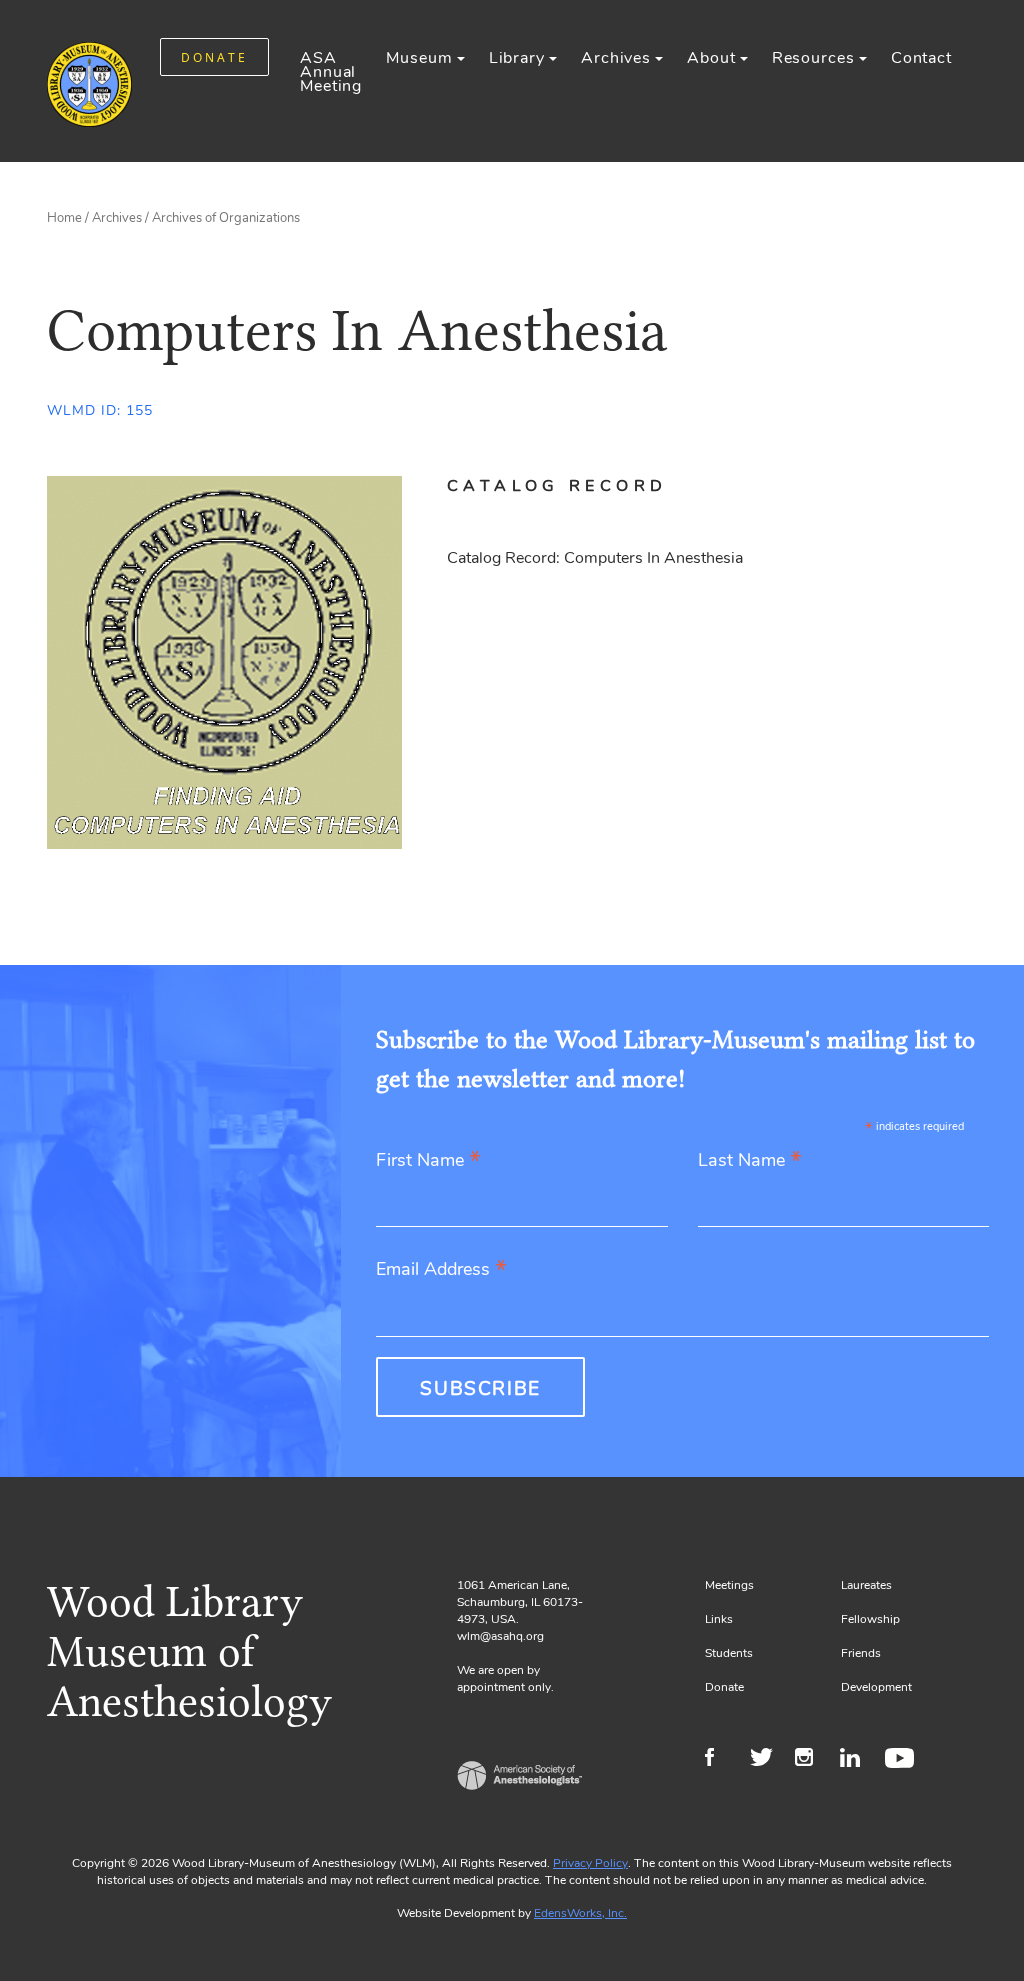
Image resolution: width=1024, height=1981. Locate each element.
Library (517, 58)
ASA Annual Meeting (331, 72)
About (711, 58)
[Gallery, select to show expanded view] (224, 662)
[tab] (581, 486)
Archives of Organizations (226, 218)
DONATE (214, 57)
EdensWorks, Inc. (580, 1913)
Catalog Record (557, 486)
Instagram (812, 1760)
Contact (921, 58)
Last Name (750, 1161)
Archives (616, 58)
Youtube (902, 1760)
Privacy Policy (590, 1863)
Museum (419, 58)
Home (64, 218)
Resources (813, 58)
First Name (428, 1161)
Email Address (441, 1270)
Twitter (767, 1760)
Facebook (722, 1760)
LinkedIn (857, 1760)
